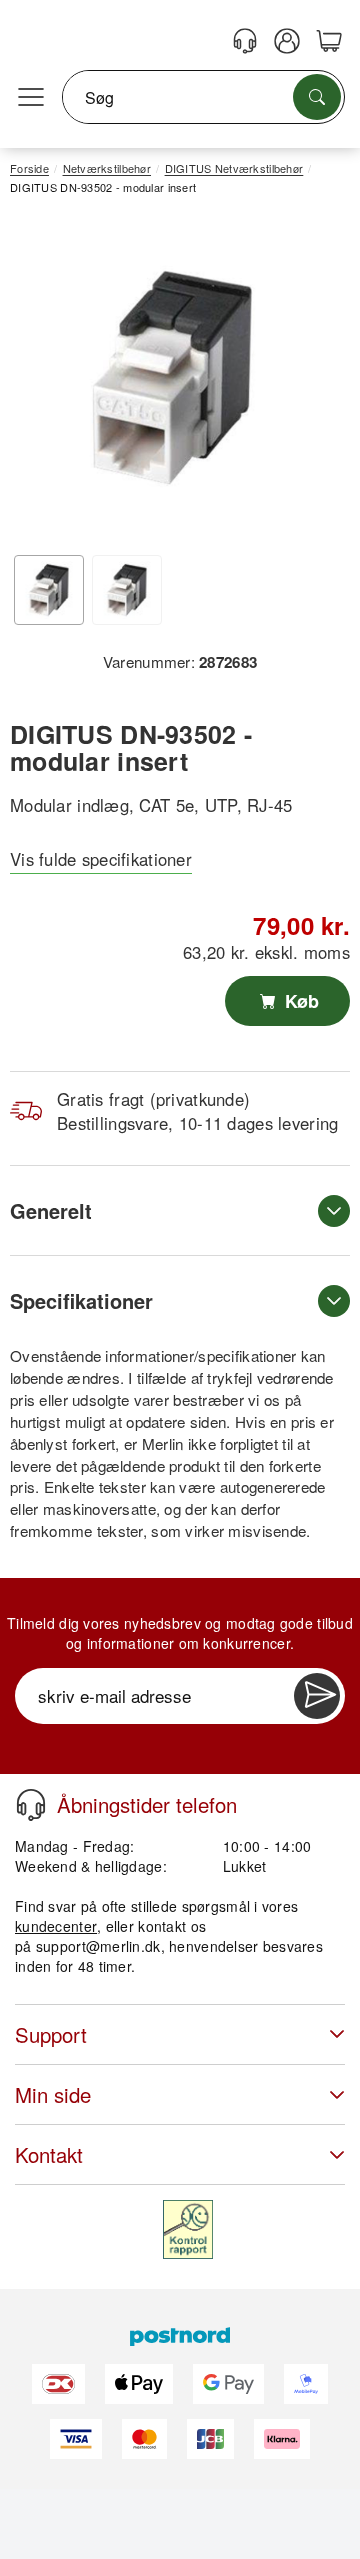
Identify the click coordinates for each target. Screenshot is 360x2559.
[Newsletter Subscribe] (317, 1696)
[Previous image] (40, 383)
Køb (299, 1001)
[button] (172, 377)
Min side (53, 2094)
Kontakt (49, 2154)
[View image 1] (49, 590)
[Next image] (305, 383)
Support (51, 2034)
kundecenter (56, 1926)
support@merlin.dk (98, 1946)
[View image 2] (127, 590)
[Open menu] (31, 98)
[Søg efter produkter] (317, 97)
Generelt (51, 1210)
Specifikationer (81, 1300)
